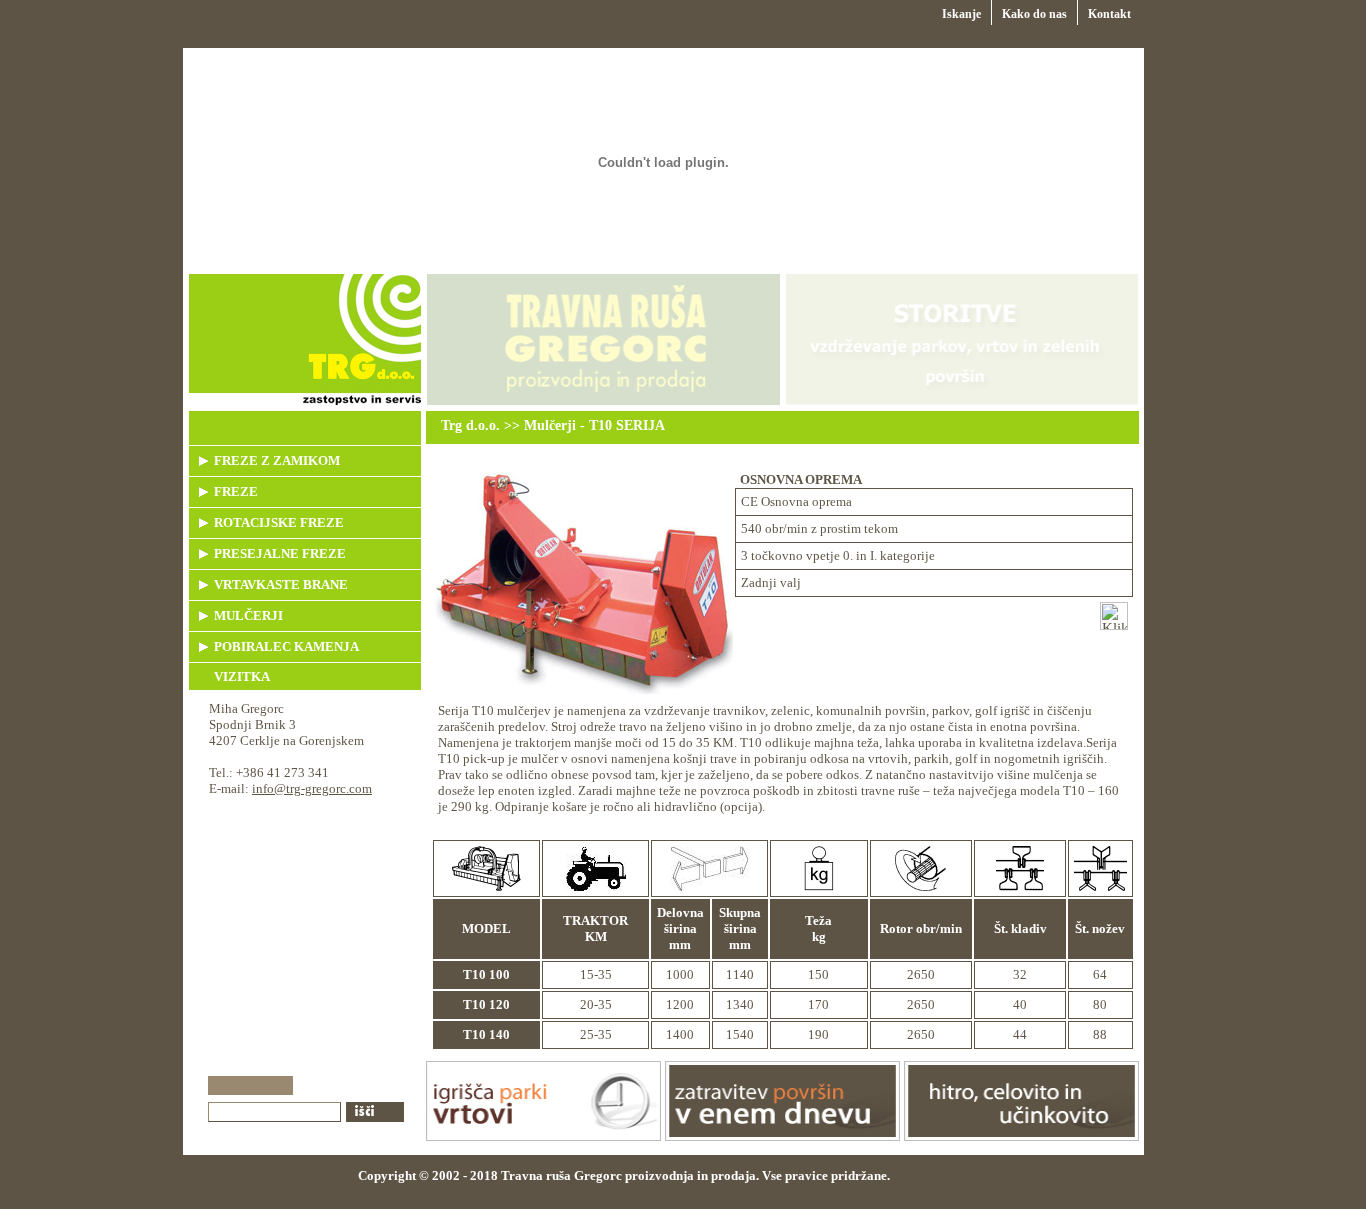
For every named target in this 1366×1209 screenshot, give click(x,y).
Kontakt (1109, 14)
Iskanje (961, 14)
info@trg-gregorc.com (312, 788)
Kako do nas (1034, 14)
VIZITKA (242, 676)
